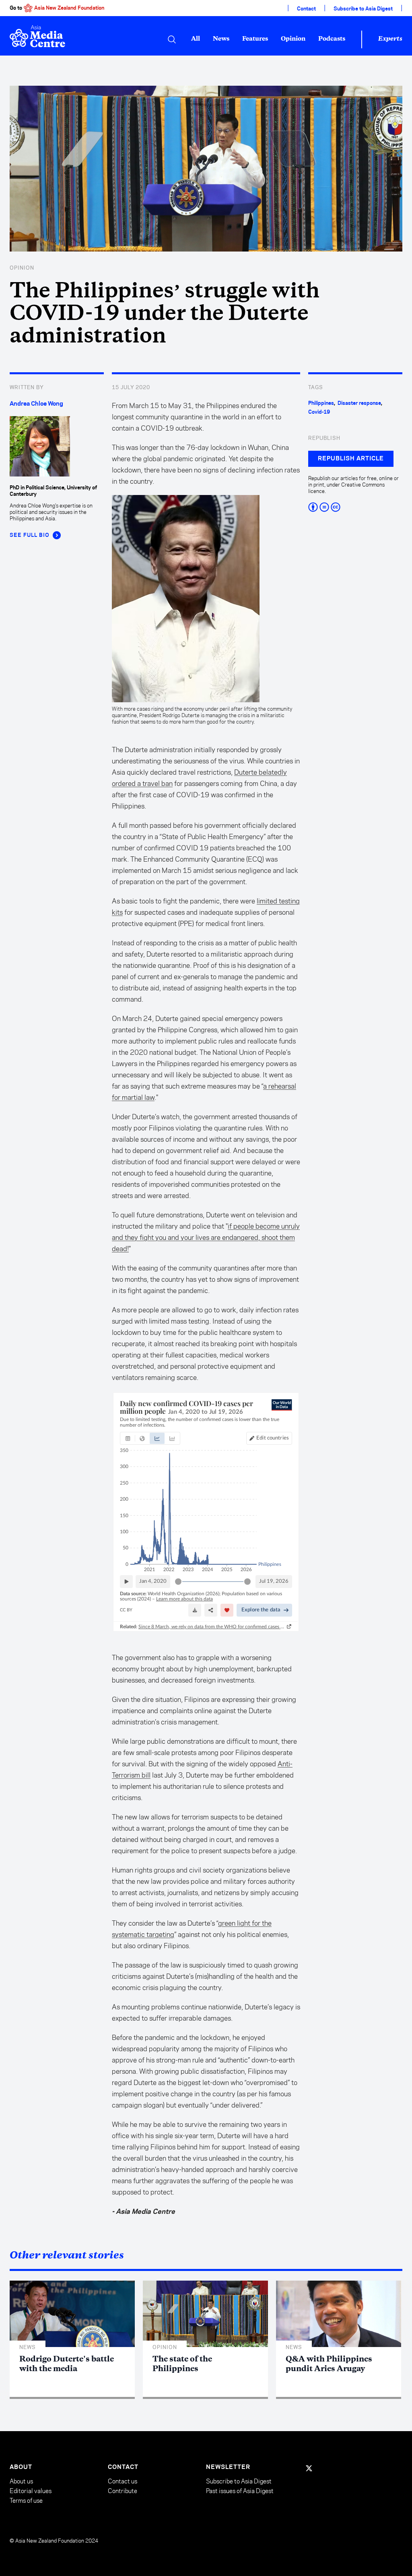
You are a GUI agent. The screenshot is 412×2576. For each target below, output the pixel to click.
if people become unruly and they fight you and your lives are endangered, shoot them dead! (206, 1237)
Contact (306, 9)
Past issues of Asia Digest (240, 2491)
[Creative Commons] (355, 507)
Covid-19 (319, 412)
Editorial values (31, 2491)
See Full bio (30, 535)
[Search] (172, 39)
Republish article (351, 459)
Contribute (123, 2491)
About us (21, 2481)
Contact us (123, 2481)
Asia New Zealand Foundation (69, 8)
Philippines (321, 403)
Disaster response (359, 403)
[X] (309, 2468)
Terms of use (26, 2501)
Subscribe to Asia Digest (363, 9)
